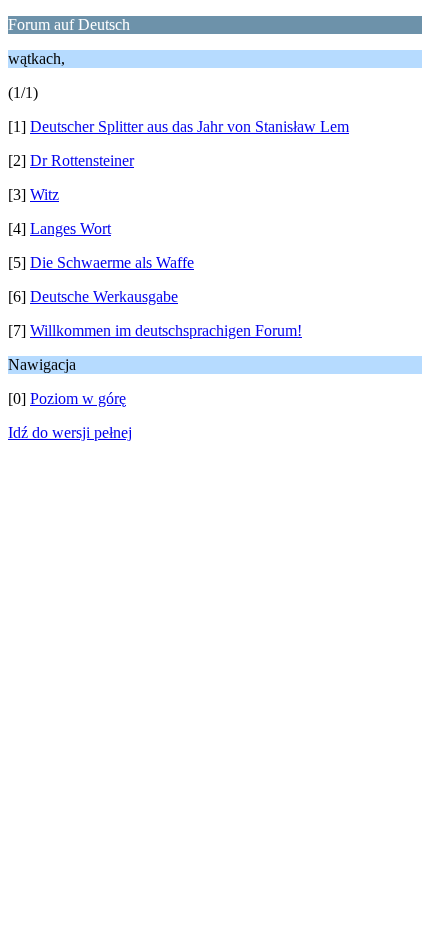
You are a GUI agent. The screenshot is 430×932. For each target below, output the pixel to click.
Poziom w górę (78, 398)
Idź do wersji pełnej (70, 432)
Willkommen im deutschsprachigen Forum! (166, 330)
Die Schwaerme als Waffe (112, 262)
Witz (44, 194)
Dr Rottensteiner (82, 160)
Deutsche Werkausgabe (104, 296)
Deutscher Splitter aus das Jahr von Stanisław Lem (189, 126)
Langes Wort (70, 228)
